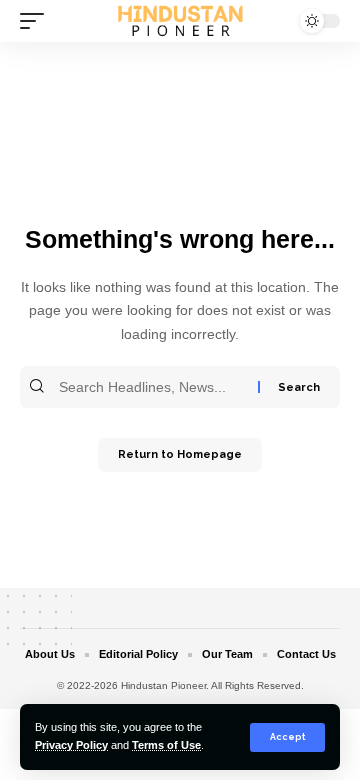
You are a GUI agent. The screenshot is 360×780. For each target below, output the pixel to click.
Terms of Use (166, 745)
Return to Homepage (180, 454)
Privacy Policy (71, 745)
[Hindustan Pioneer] (180, 20)
